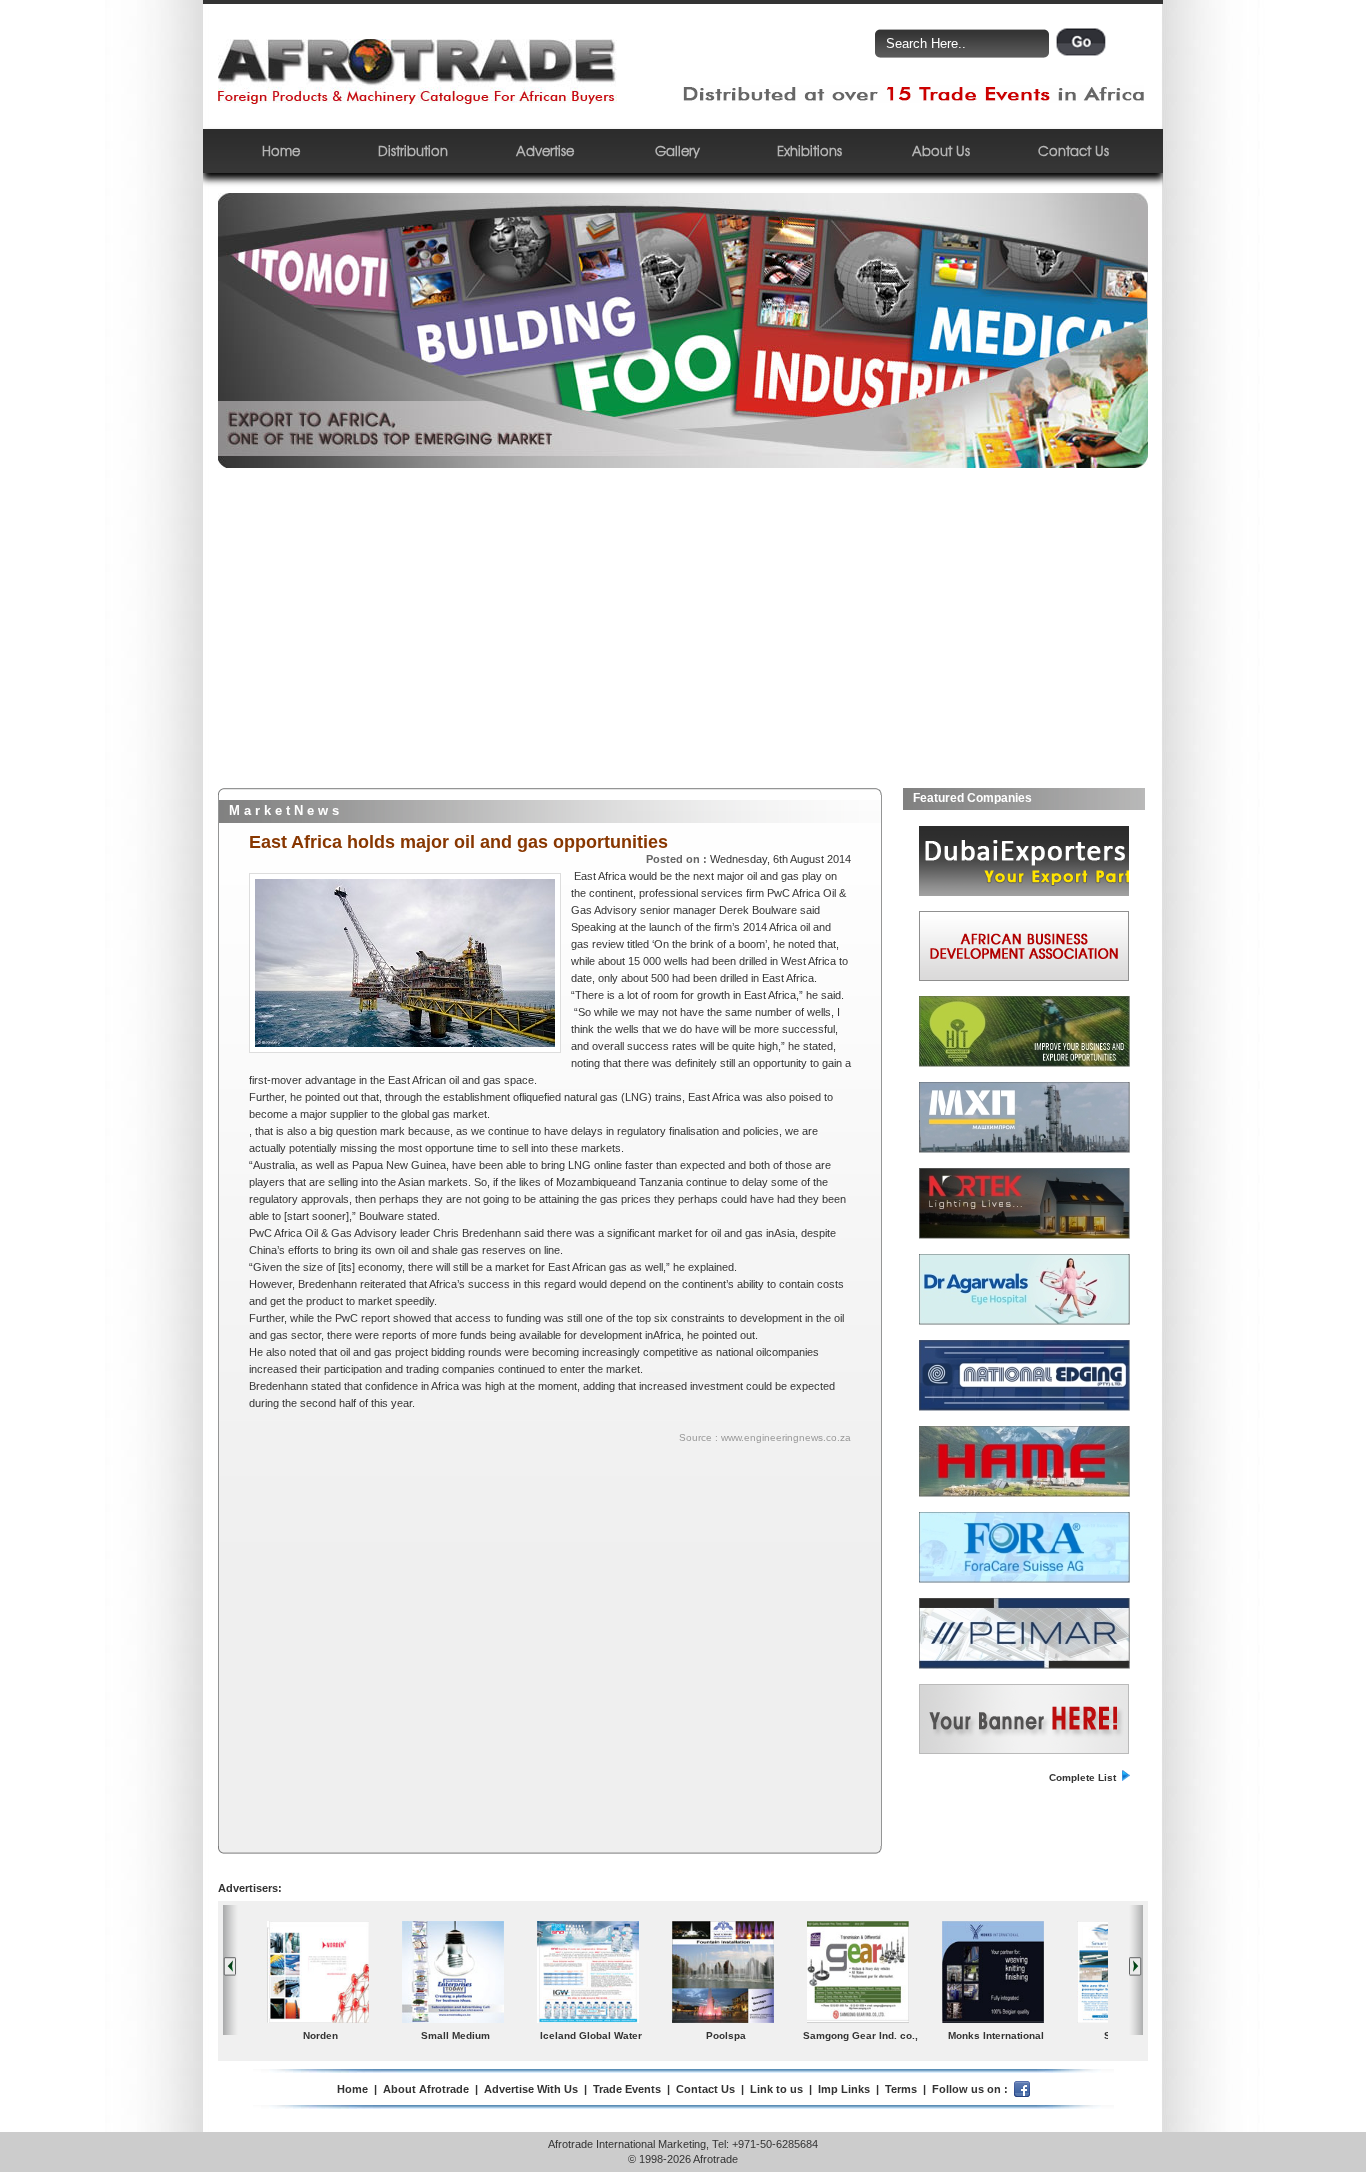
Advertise (545, 150)
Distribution (413, 150)
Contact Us (1073, 150)
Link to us (776, 2089)
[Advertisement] (683, 638)
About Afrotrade (426, 2089)
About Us (941, 150)
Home (281, 150)
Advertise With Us (531, 2089)
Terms (901, 2089)
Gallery (677, 150)
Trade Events (627, 2089)
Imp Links (844, 2089)
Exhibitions (809, 150)
